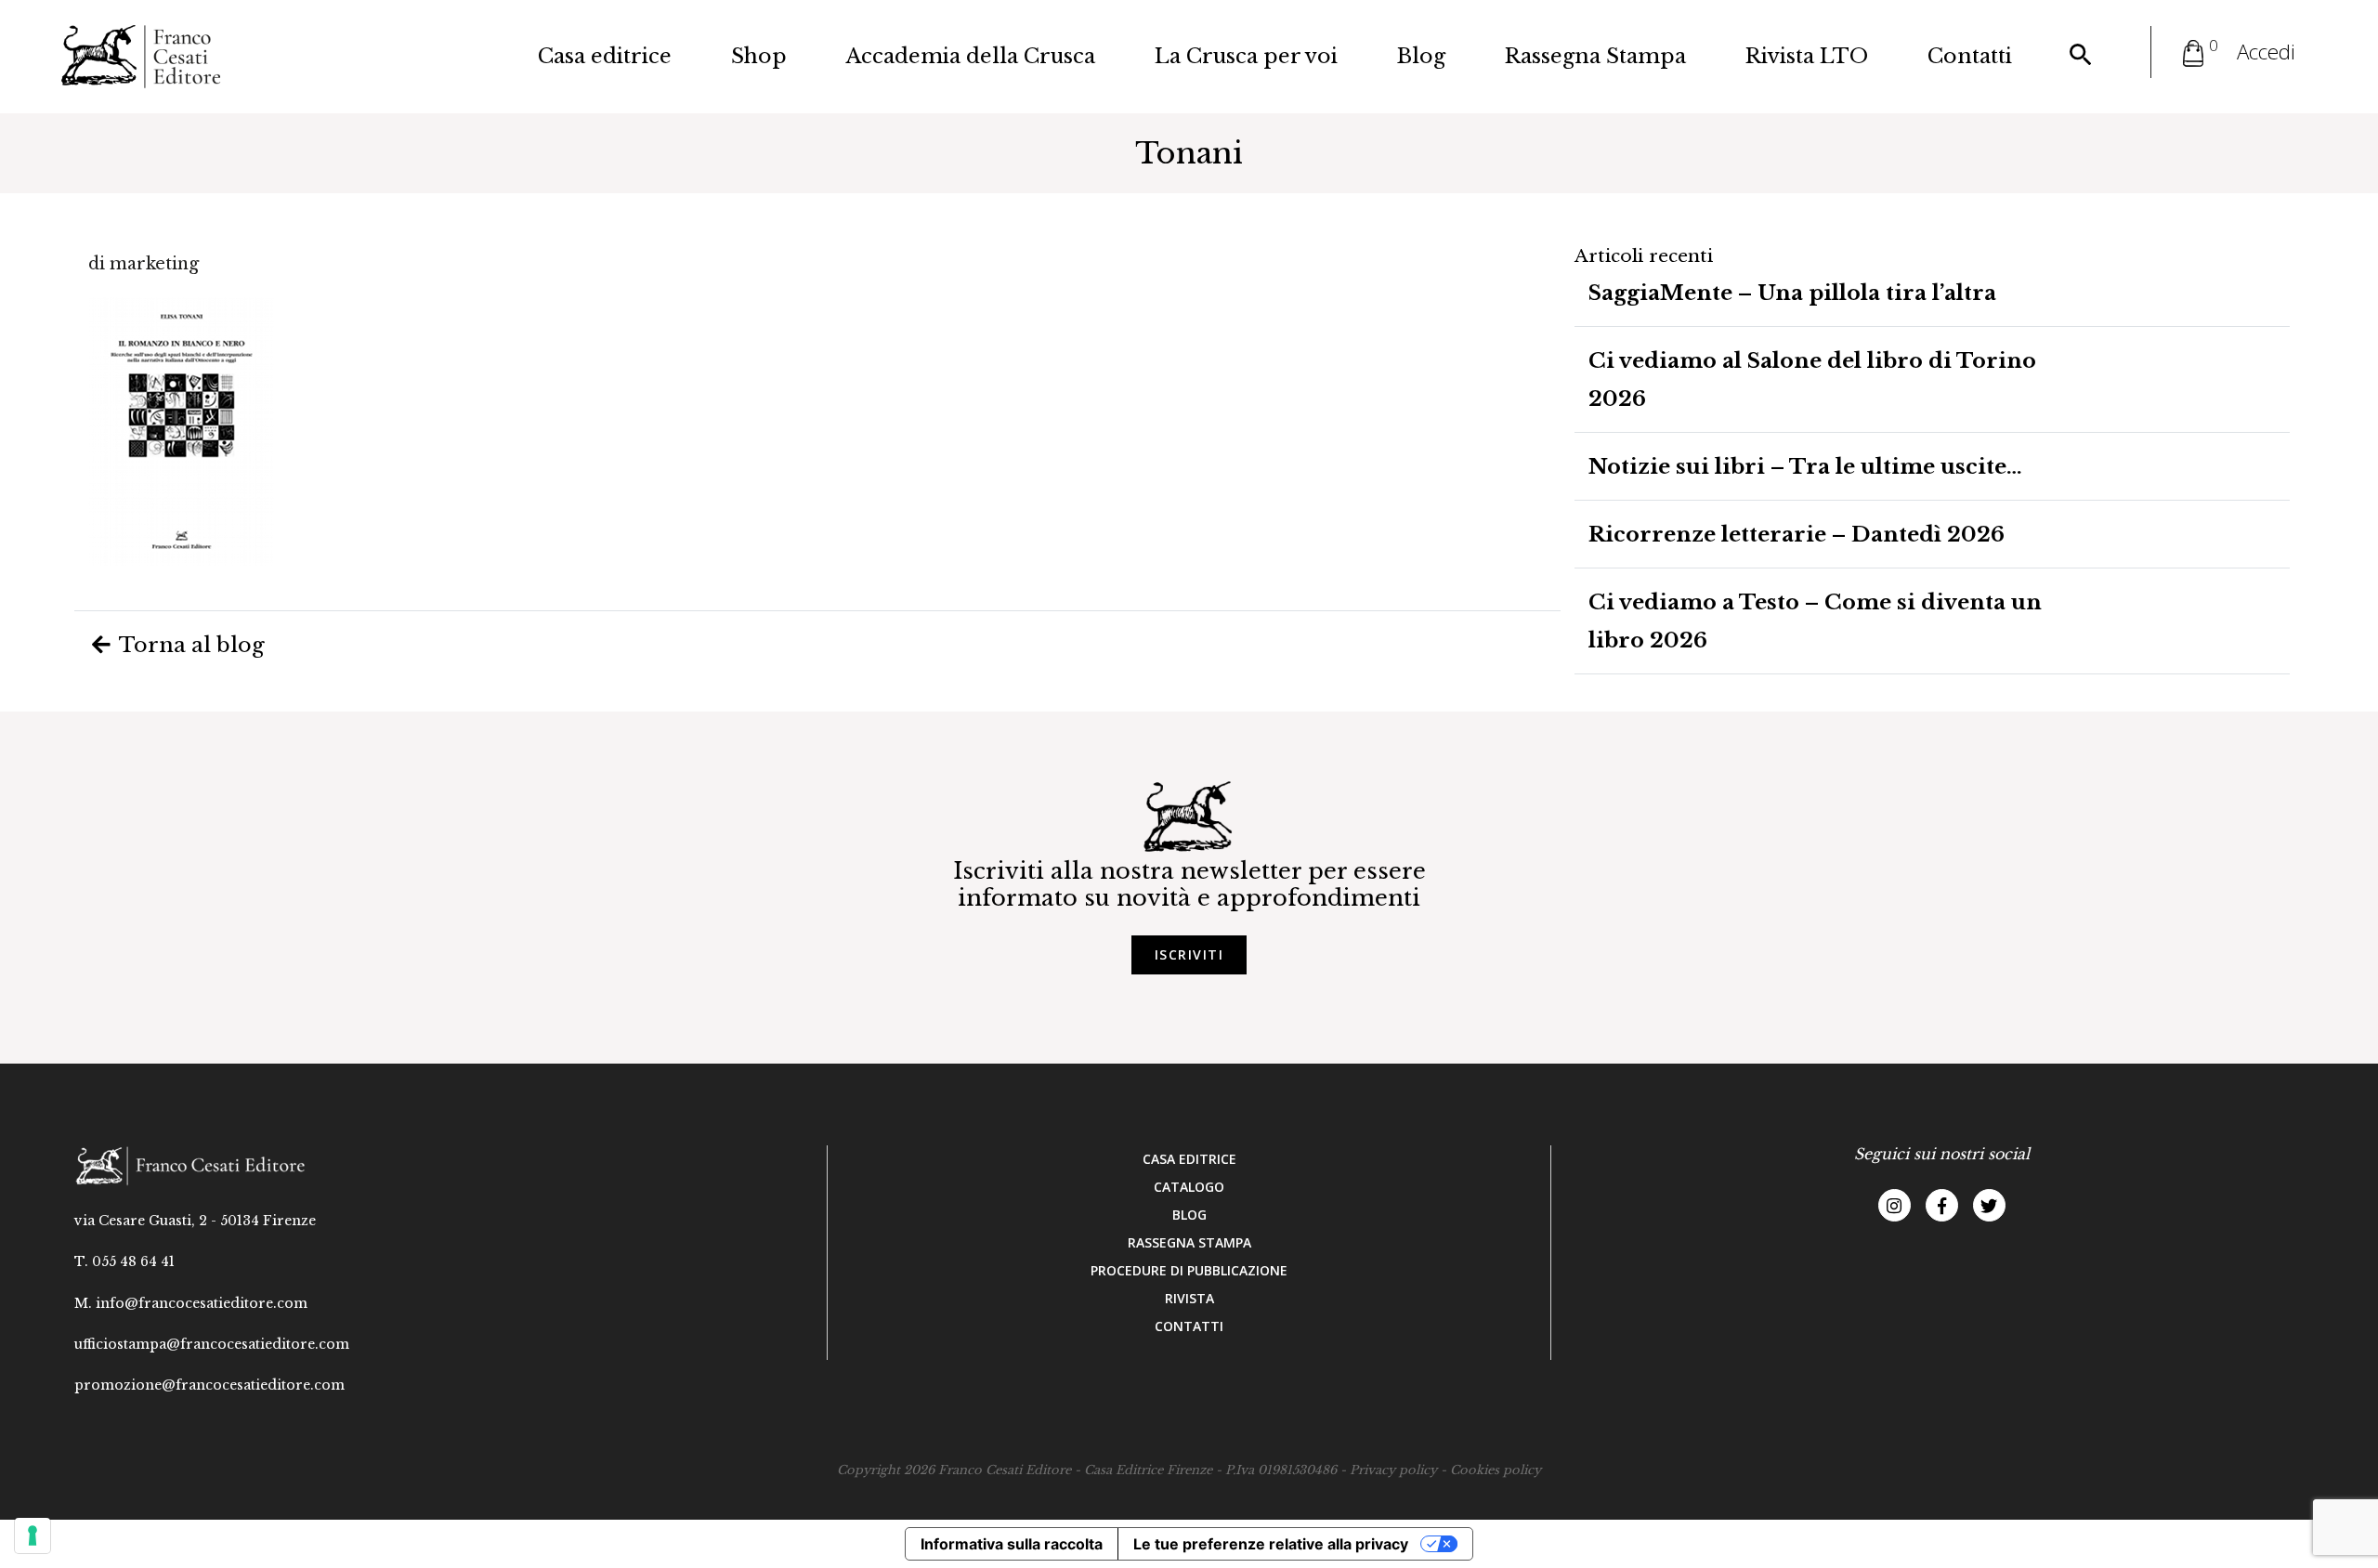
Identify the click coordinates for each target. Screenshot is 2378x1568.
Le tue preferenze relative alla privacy (1271, 1544)
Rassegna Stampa (1595, 56)
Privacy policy (1393, 1470)
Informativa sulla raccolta (1012, 1544)
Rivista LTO (1807, 56)
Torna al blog (189, 645)
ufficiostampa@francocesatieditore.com (212, 1344)
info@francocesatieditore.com (202, 1303)
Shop (759, 56)
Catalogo (1189, 1187)
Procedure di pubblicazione (1189, 1270)
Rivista (1189, 1298)
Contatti (1970, 56)
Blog (1421, 56)
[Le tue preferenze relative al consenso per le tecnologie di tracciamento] (33, 1535)
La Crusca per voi (1246, 56)
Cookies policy (1496, 1470)
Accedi (2266, 52)
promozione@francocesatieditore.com (209, 1385)
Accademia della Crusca (971, 56)
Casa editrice (605, 56)
